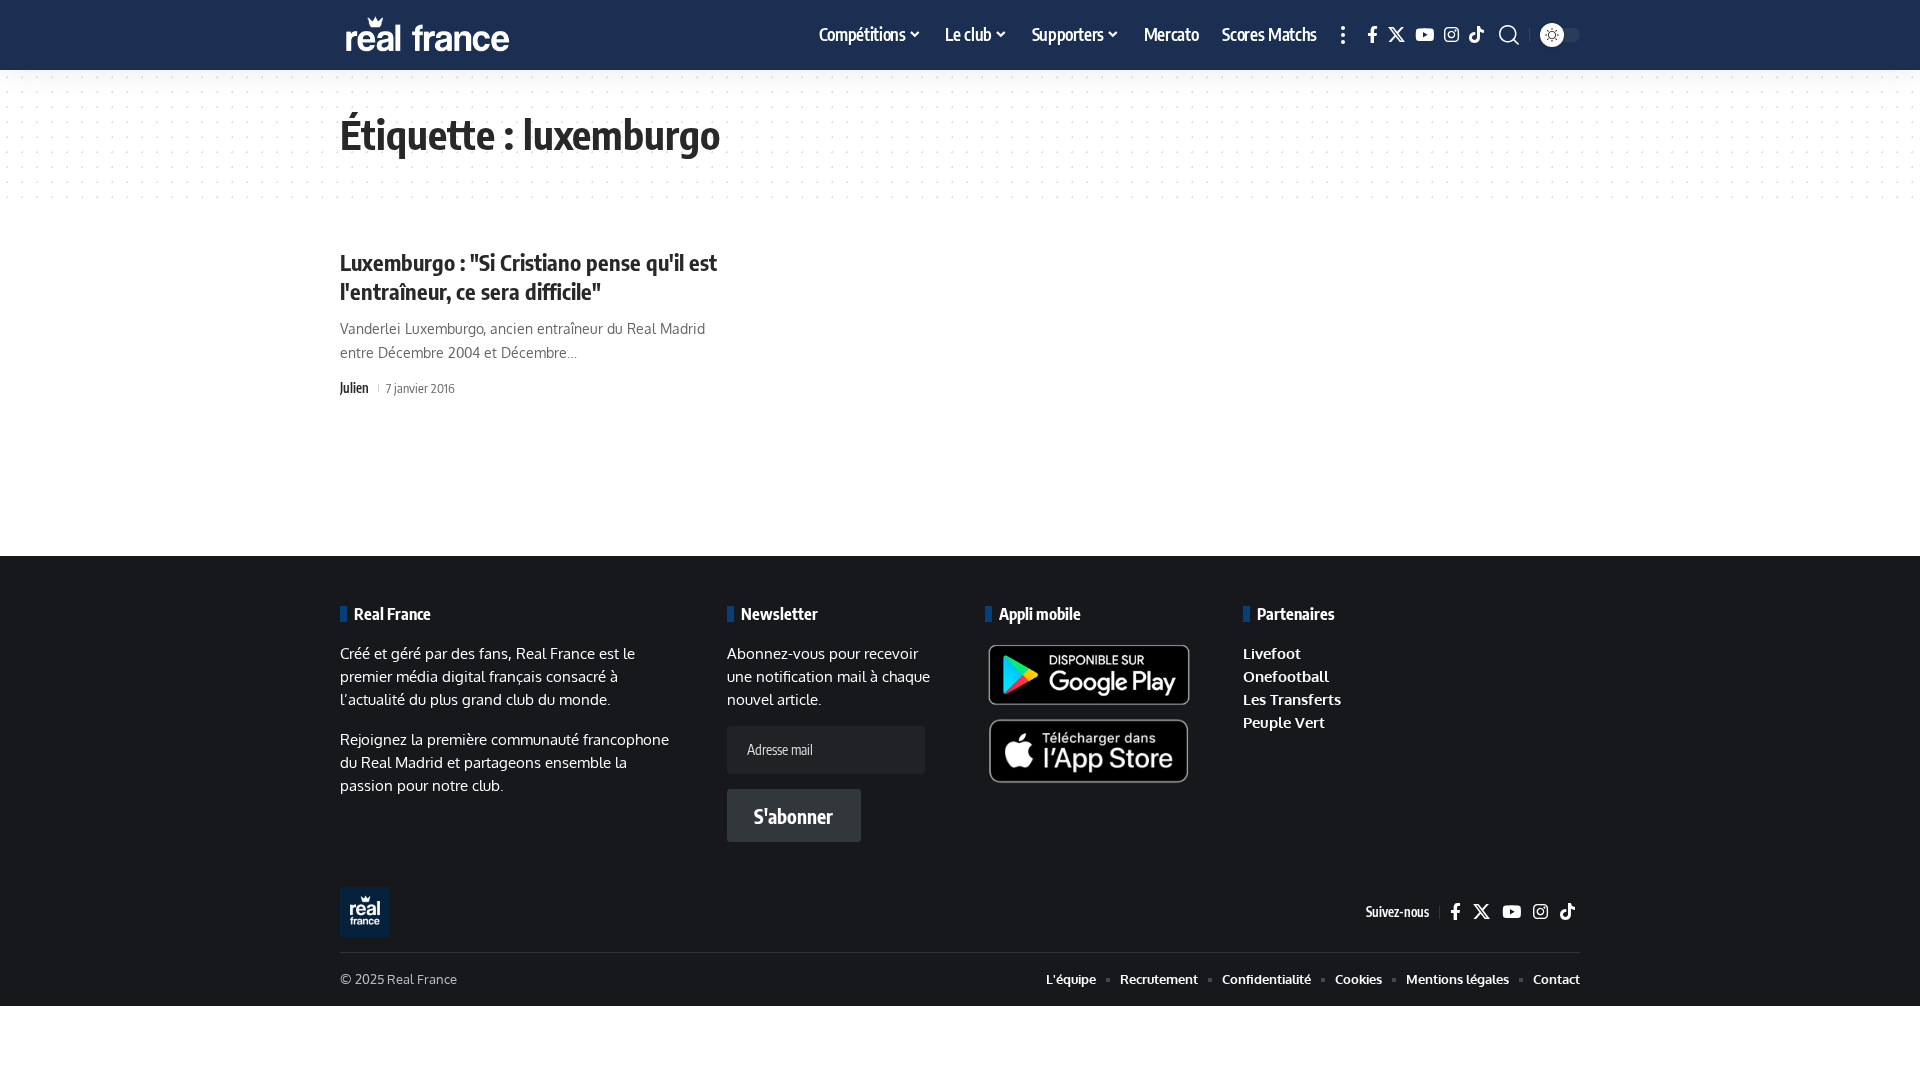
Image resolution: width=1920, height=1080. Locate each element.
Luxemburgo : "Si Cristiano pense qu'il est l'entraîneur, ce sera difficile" (528, 276)
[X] (1396, 35)
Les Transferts (1292, 699)
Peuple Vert (1284, 722)
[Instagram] (1451, 35)
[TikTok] (1476, 35)
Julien (354, 388)
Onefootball (1286, 676)
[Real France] (470, 35)
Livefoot (1272, 653)
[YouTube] (1424, 35)
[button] (1343, 35)
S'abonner (793, 816)
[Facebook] (1372, 35)
